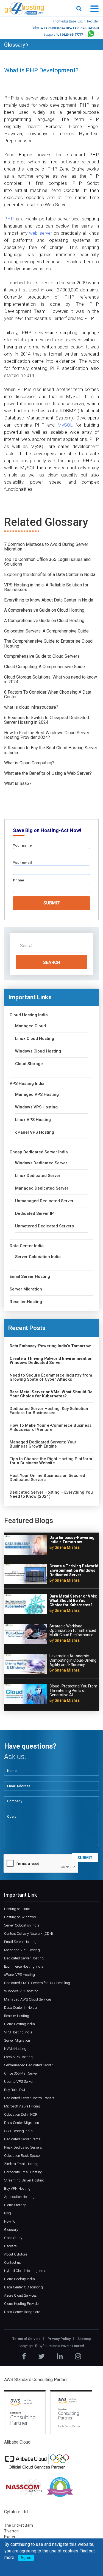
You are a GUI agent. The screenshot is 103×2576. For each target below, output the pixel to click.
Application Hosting (19, 2197)
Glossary (15, 45)
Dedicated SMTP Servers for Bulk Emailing (37, 1983)
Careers (10, 2246)
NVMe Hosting (15, 2049)
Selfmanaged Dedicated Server (28, 2065)
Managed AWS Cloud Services (28, 1999)
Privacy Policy (59, 2339)
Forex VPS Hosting (18, 2057)
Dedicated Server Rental (23, 2139)
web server (41, 233)
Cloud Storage (29, 1064)
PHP (9, 219)
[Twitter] (41, 2356)
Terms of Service (27, 2339)
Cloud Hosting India (29, 1015)
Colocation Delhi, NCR (21, 2114)
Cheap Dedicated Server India (39, 1152)
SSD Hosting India (18, 2131)
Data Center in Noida (20, 2008)
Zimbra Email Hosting (21, 2164)
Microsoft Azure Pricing (22, 2106)
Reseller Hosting (26, 1302)
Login (81, 21)
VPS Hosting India (27, 1084)
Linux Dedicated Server (38, 1176)
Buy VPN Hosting (17, 2188)
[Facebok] (24, 2356)
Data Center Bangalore (22, 2312)
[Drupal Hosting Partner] (60, 2487)
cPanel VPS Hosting (35, 1132)
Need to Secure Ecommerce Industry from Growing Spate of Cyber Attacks (51, 1377)
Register (93, 21)
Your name (22, 845)
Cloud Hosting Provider (22, 2304)
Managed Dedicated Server (42, 1188)
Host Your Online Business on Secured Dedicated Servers (47, 1478)
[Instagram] (78, 2356)
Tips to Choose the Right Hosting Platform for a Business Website (51, 1461)
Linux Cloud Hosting (35, 1039)
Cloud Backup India (20, 2279)
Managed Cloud (30, 1026)
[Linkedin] (60, 2356)
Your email (22, 863)
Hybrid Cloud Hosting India (25, 2271)
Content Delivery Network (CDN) (29, 1934)
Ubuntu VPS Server (19, 2082)
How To (10, 2221)
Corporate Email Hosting (23, 2172)
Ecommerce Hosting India (24, 1966)
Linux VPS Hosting (33, 1120)
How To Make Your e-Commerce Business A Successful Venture (51, 1428)
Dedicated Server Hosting (24, 1958)
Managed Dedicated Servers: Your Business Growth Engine (43, 1444)
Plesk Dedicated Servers (23, 2147)
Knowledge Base (64, 21)
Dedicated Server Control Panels (29, 2098)
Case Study (13, 2238)
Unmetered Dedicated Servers (44, 1226)
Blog (8, 2213)
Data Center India (27, 1246)
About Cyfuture (16, 2254)
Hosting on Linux (17, 1909)
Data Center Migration (22, 2123)
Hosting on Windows (20, 1917)
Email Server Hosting (30, 1277)
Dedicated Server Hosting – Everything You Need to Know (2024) (51, 1494)
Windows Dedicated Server (41, 1163)
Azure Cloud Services (20, 2295)
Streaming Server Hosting (24, 2180)
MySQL (65, 425)
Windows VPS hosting (21, 1991)
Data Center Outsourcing (23, 2287)
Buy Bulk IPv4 (15, 2090)
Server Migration (26, 1289)
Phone (19, 880)
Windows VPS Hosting (36, 1107)
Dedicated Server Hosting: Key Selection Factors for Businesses (49, 1411)
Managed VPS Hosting (37, 1095)
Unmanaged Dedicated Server (44, 1201)
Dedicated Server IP (34, 1214)
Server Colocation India (38, 1257)
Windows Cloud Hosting (38, 1051)
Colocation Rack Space (22, 2156)
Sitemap (84, 2339)
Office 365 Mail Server (21, 2073)
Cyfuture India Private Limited (61, 2346)
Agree (26, 2558)
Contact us (12, 2262)
